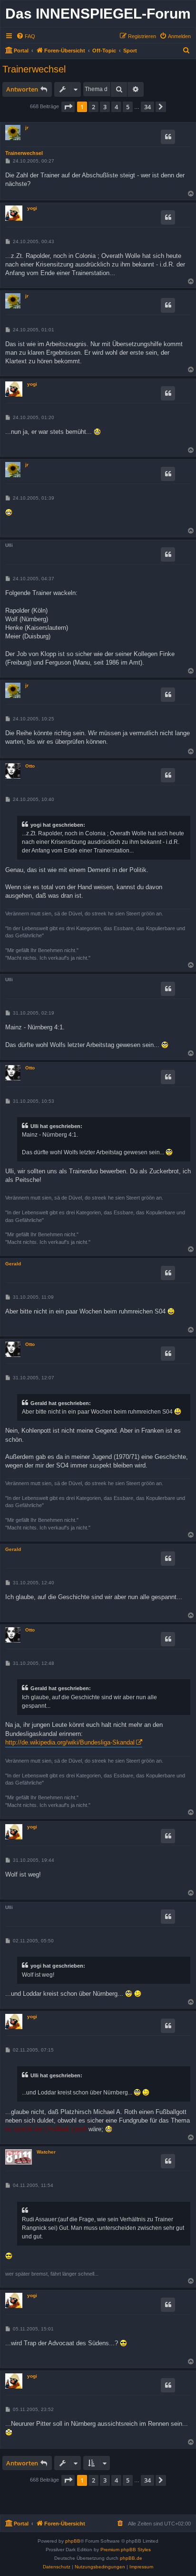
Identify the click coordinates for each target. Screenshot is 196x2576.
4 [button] (116, 107)
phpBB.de (131, 2558)
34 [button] (147, 107)
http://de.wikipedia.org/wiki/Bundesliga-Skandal (70, 1742)
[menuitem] (26, 36)
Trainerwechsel (34, 69)
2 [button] (93, 107)
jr (27, 128)
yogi (32, 208)
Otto (30, 766)
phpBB (73, 2541)
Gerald (13, 1264)
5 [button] (128, 107)
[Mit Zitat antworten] (168, 137)
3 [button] (105, 107)
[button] (68, 107)
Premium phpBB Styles (126, 2550)
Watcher (46, 2152)
